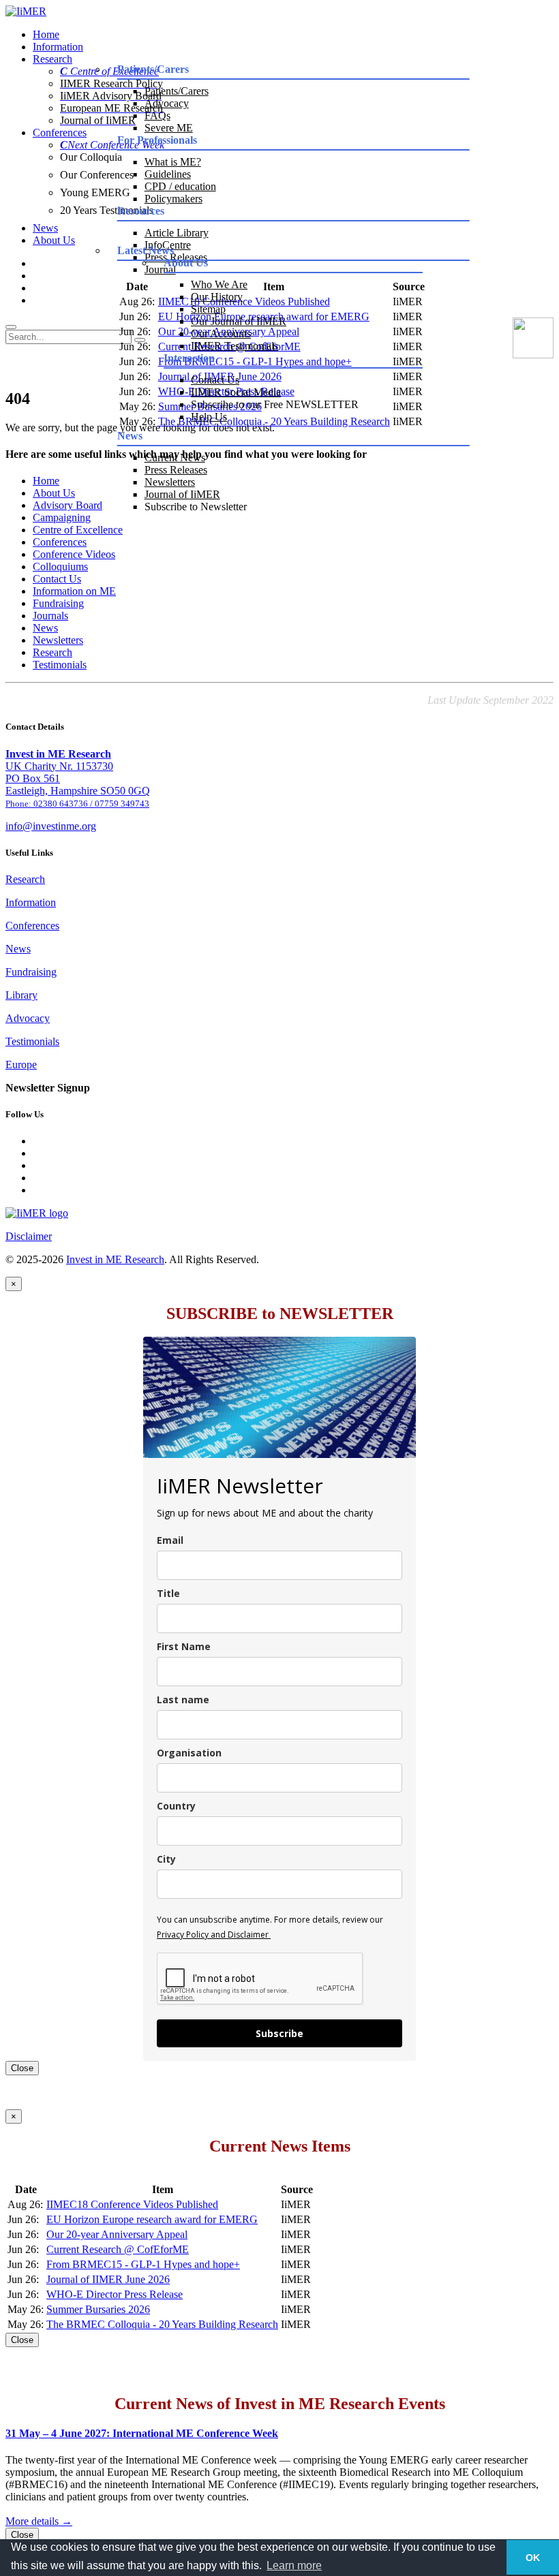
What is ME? (173, 162)
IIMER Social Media (236, 392)
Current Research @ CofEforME (118, 2249)
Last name (183, 1700)
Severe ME (169, 128)
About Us (54, 240)
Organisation (189, 1753)
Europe (21, 1065)
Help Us (209, 417)
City (166, 1859)
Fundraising (58, 603)
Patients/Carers (177, 91)
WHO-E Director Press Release (115, 2294)
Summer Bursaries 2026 (98, 2309)
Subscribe (279, 2033)
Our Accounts (221, 333)
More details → (39, 2521)
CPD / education (180, 186)
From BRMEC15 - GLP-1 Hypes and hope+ (143, 2264)
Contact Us (215, 380)
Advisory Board (67, 505)
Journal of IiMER (182, 494)
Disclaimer (29, 1236)
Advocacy (167, 103)
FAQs (157, 115)
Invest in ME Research (115, 1259)
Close (22, 2068)
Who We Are (219, 284)
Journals (50, 616)
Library (21, 995)
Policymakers (173, 199)
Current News (175, 457)
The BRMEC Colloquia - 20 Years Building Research (162, 2324)
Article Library (177, 233)
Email (170, 1540)
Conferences (60, 133)
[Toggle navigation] (11, 327)
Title (168, 1593)
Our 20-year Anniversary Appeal (117, 2234)
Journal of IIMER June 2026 (108, 2279)
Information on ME (74, 591)
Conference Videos (74, 554)
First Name (184, 1646)
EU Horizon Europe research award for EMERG (152, 2219)
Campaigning (62, 517)
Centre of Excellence (78, 530)
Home (46, 34)
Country (176, 1806)
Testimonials (60, 665)
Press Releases (176, 470)
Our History (217, 297)
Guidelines (168, 174)
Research (52, 59)
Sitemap (208, 309)
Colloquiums (60, 567)
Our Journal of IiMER (239, 321)
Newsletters (170, 482)
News (45, 228)
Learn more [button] (294, 2565)
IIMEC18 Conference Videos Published (132, 2204)
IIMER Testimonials (235, 346)
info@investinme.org (51, 826)
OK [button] (533, 2558)
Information (58, 47)
